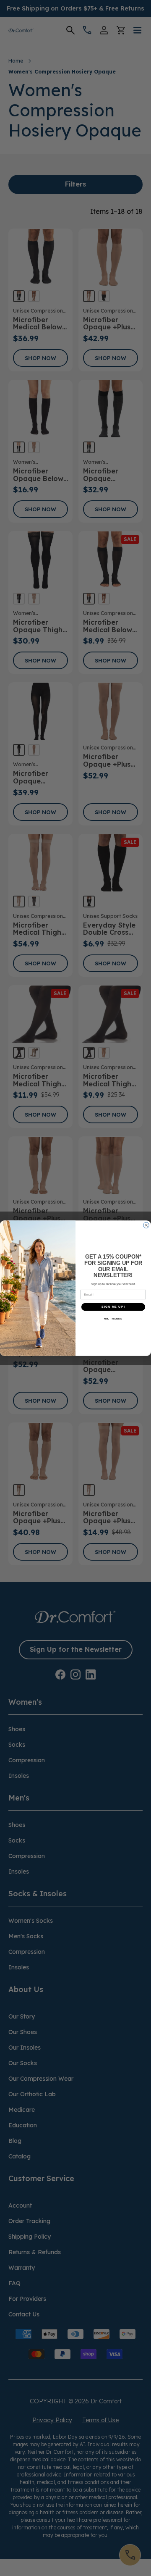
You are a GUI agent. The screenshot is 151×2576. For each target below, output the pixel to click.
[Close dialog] (146, 1225)
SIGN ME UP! (113, 1307)
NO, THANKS (113, 1318)
